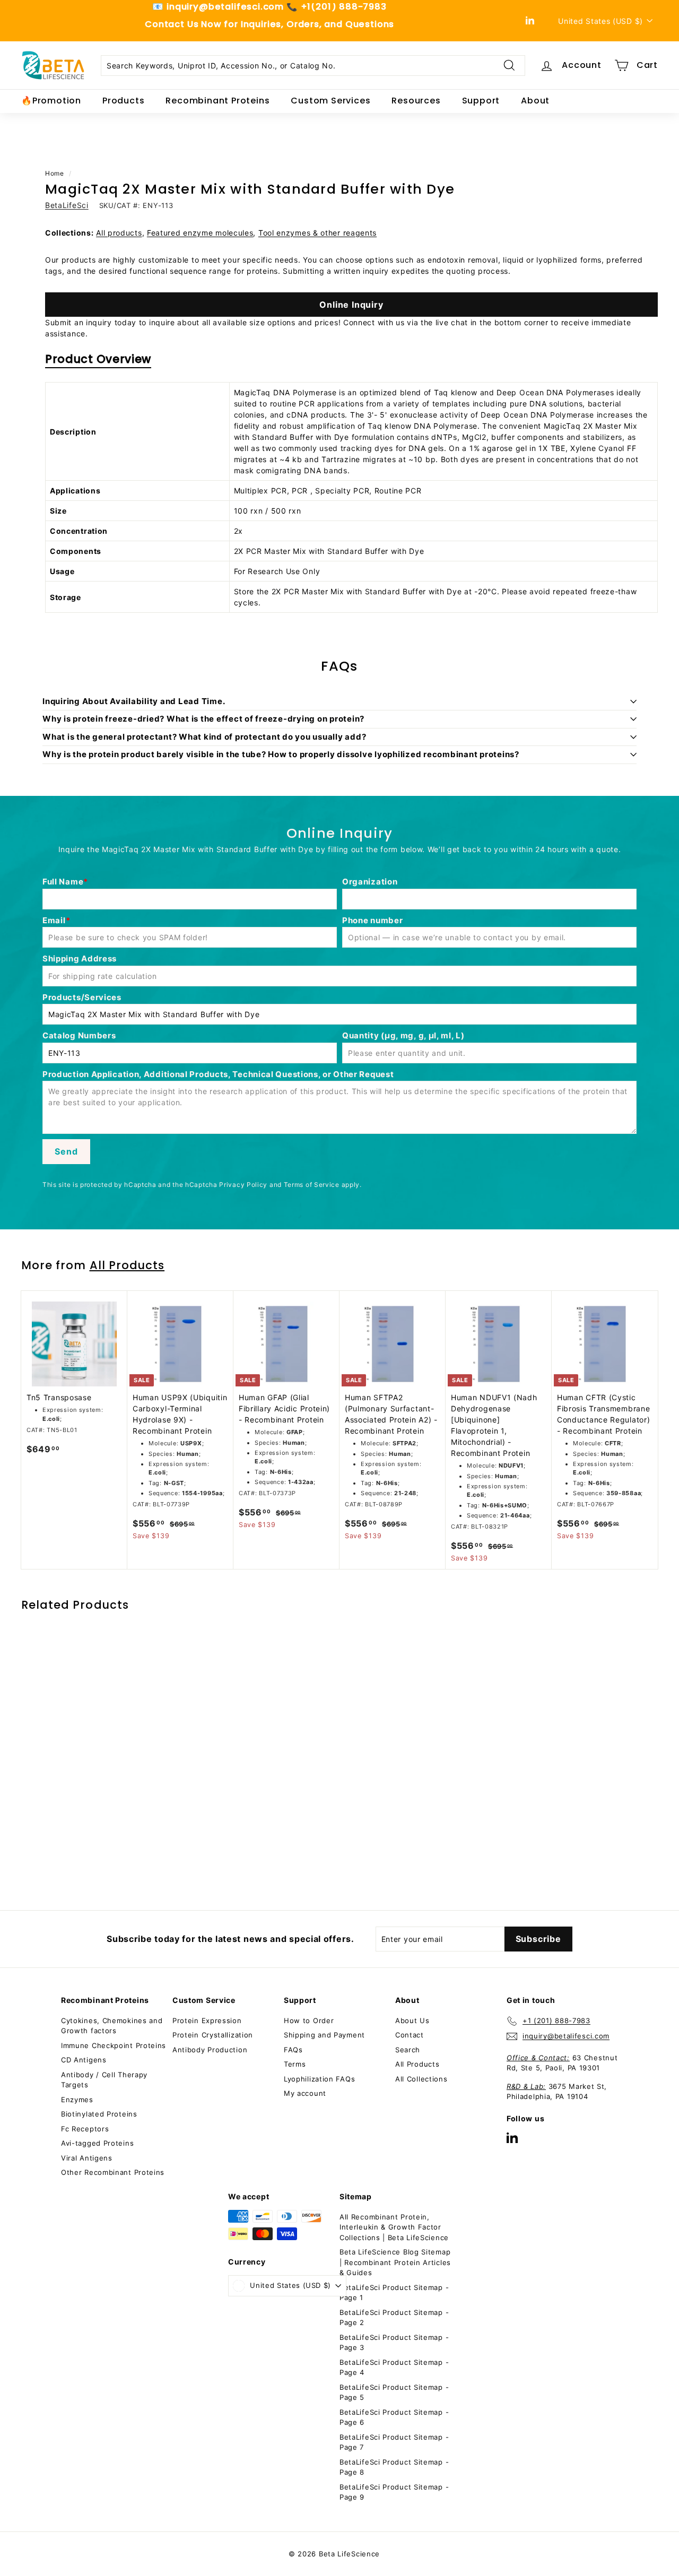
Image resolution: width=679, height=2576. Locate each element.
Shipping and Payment (324, 2035)
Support (481, 101)
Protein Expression (207, 2020)
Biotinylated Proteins (99, 2114)
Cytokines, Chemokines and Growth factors (112, 2026)
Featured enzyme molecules (200, 233)
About (535, 101)
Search (408, 2050)
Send (66, 1151)
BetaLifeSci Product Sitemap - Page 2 (394, 2318)
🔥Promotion (51, 101)
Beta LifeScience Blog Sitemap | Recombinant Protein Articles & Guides (395, 2262)
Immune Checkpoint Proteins (114, 2045)
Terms (295, 2064)
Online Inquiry (351, 305)
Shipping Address (80, 959)
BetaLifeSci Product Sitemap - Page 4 (394, 2367)
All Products (127, 1265)
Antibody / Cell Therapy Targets (104, 2080)
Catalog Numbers (79, 1035)
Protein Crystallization (213, 2035)
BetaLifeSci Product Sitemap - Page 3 (394, 2343)
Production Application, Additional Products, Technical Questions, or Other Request (218, 1074)
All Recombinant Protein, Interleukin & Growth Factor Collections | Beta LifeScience (394, 2227)
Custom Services (330, 101)
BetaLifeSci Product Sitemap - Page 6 (394, 2417)
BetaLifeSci (67, 205)
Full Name (63, 882)
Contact (410, 2035)
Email (54, 920)
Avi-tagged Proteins (97, 2143)
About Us (412, 2020)
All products (119, 233)
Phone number (372, 920)
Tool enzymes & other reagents (317, 233)
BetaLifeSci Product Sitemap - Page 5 (394, 2392)
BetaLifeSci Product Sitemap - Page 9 (394, 2492)
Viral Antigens (87, 2158)
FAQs (293, 2050)
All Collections (421, 2079)
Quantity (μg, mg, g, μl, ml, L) (403, 1035)
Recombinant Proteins (217, 101)
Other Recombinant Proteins (113, 2172)
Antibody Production (210, 2050)
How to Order (309, 2020)
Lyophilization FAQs (319, 2079)
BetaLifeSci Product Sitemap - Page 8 (394, 2467)
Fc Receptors (85, 2129)
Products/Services (82, 997)
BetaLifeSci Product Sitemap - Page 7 (394, 2442)
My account (305, 2093)
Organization (370, 882)
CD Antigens (84, 2060)
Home (55, 173)
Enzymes (77, 2100)
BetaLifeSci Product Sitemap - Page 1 (394, 2293)
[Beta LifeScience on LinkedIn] (512, 2137)
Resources (416, 101)
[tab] (98, 362)
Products (123, 101)
